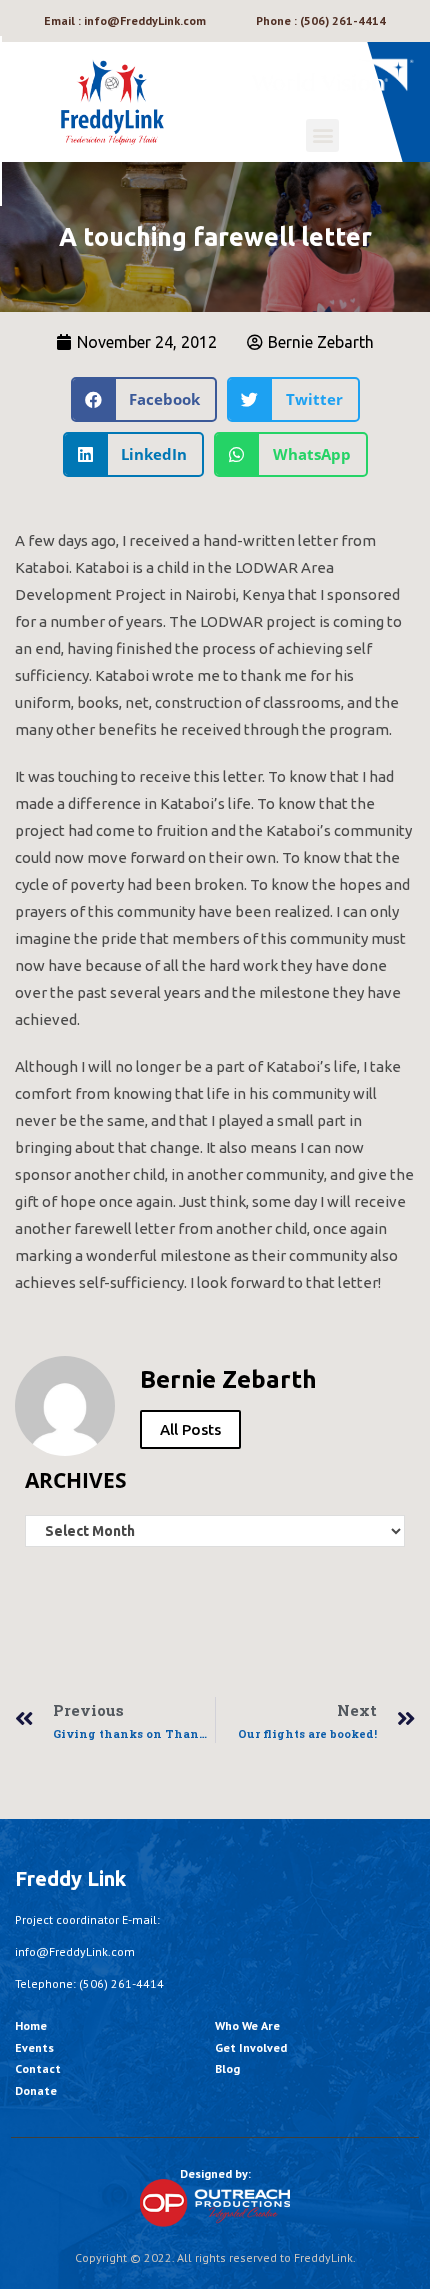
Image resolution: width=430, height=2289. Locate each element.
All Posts (190, 1429)
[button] (322, 135)
